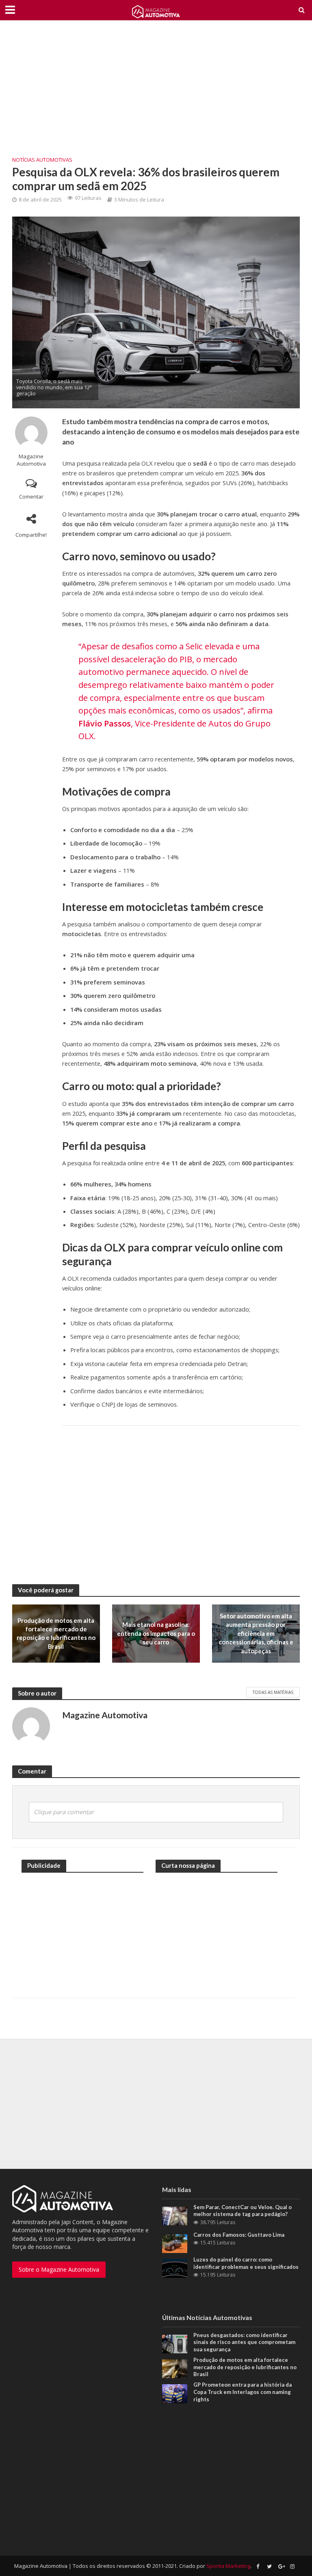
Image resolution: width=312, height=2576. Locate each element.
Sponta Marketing (228, 2566)
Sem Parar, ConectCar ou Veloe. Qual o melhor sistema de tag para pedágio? (243, 2211)
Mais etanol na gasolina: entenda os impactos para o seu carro (156, 1633)
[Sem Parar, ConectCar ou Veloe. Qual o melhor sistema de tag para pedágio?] (175, 2215)
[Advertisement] (156, 93)
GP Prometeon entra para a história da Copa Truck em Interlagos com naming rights (243, 2392)
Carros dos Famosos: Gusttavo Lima (239, 2235)
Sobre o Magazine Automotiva (59, 2269)
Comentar (31, 497)
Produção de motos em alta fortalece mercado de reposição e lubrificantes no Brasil (56, 1633)
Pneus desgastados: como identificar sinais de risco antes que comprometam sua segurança (244, 2342)
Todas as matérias (273, 1692)
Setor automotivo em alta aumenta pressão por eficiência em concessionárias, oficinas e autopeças (256, 1633)
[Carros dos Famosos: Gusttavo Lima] (175, 2243)
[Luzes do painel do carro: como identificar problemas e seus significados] (175, 2268)
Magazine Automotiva (31, 460)
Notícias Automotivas (42, 160)
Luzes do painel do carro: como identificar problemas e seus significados (246, 2263)
